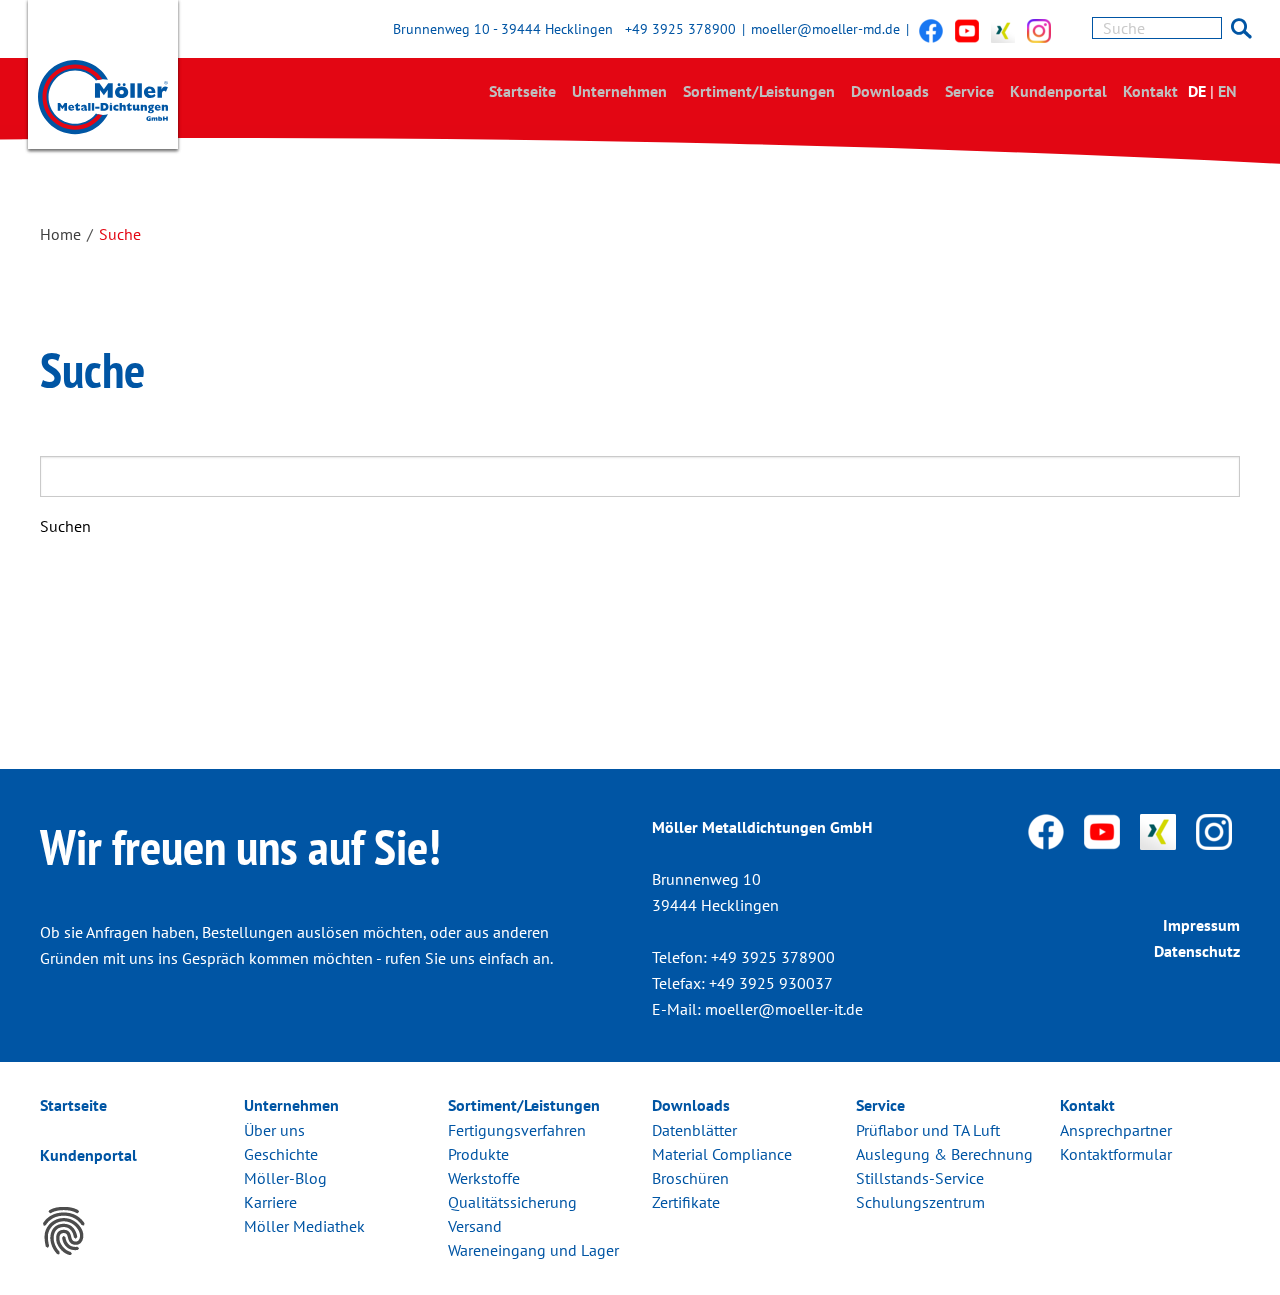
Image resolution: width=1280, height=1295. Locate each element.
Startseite (522, 91)
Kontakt (1150, 91)
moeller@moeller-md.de (825, 29)
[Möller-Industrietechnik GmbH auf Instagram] (1039, 30)
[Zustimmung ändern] (64, 1231)
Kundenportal (1058, 91)
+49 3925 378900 (680, 29)
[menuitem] (522, 91)
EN (1227, 91)
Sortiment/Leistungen (759, 91)
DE (1197, 91)
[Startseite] (103, 79)
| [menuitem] (1212, 91)
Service (969, 91)
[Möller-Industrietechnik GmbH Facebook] (931, 30)
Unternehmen (619, 91)
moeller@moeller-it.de (784, 1009)
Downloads (890, 91)
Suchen (65, 526)
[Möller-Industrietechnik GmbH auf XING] (1003, 30)
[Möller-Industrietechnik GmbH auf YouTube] (967, 30)
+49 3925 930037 (771, 983)
